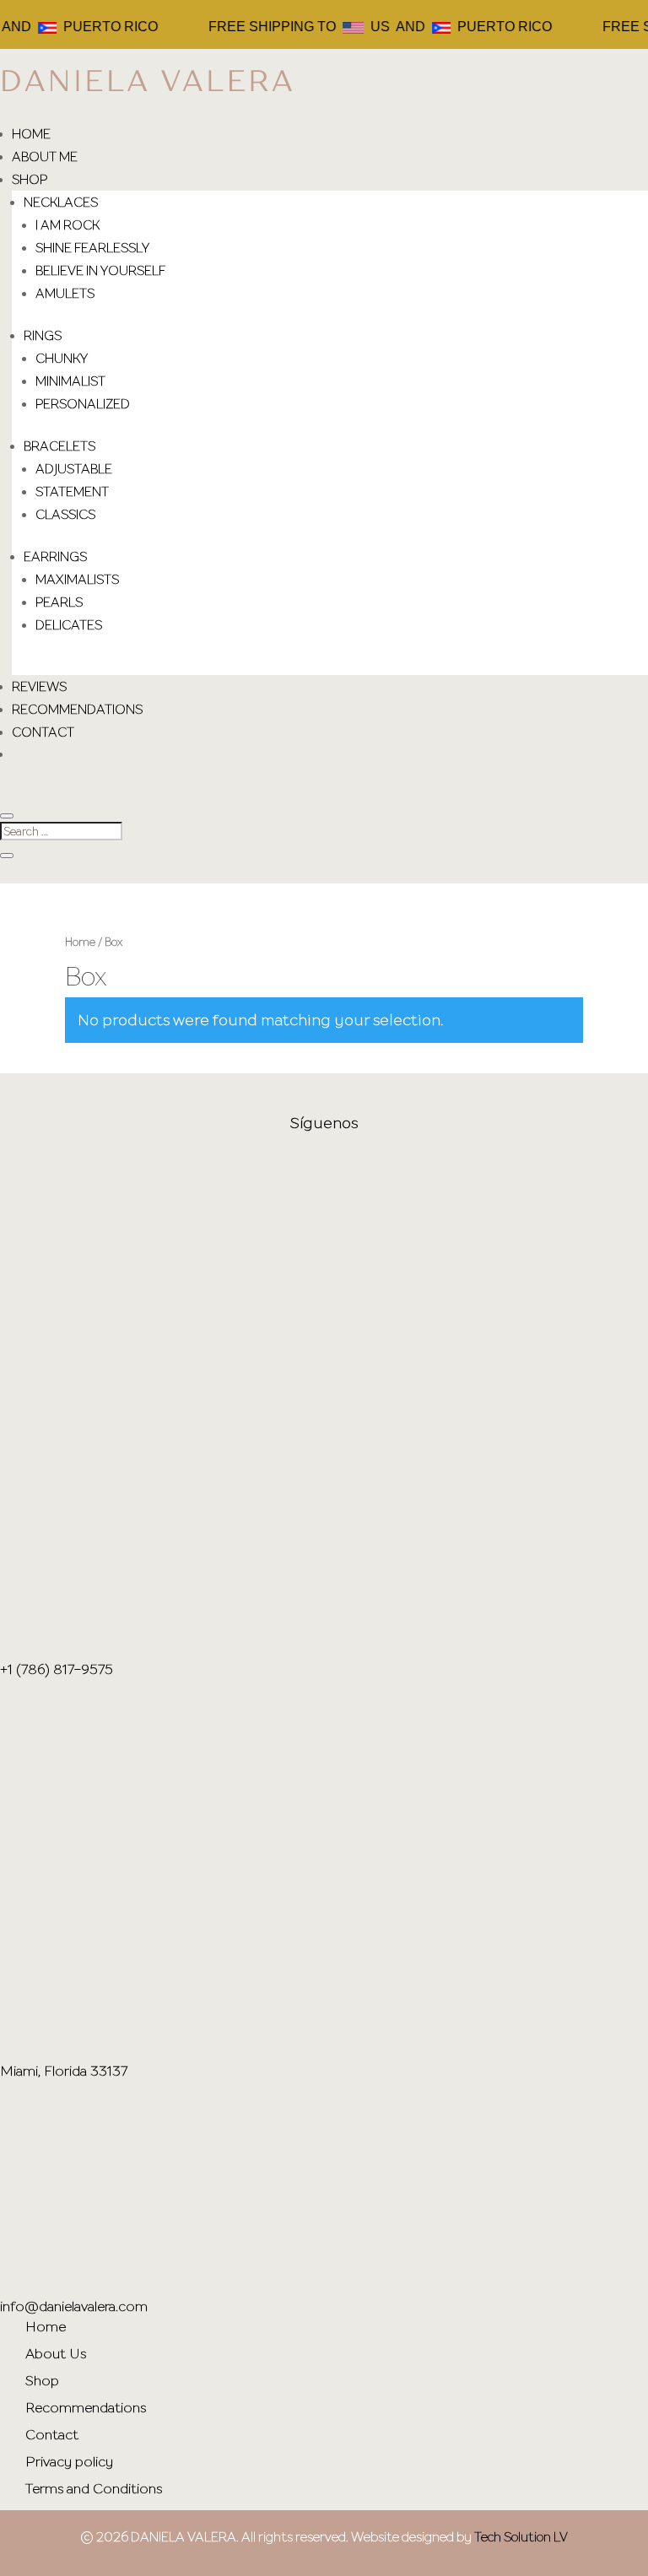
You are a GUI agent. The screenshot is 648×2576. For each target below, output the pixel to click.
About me (45, 156)
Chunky (62, 358)
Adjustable (74, 468)
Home (31, 133)
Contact (43, 732)
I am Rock (67, 224)
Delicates (69, 624)
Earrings (55, 556)
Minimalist (70, 381)
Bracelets (59, 446)
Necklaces (61, 202)
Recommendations (77, 709)
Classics (65, 514)
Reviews (39, 686)
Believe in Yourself (100, 270)
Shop (30, 179)
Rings (43, 335)
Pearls (59, 602)
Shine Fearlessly (92, 247)
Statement (72, 491)
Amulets (65, 293)
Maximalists (77, 579)
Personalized (83, 403)
